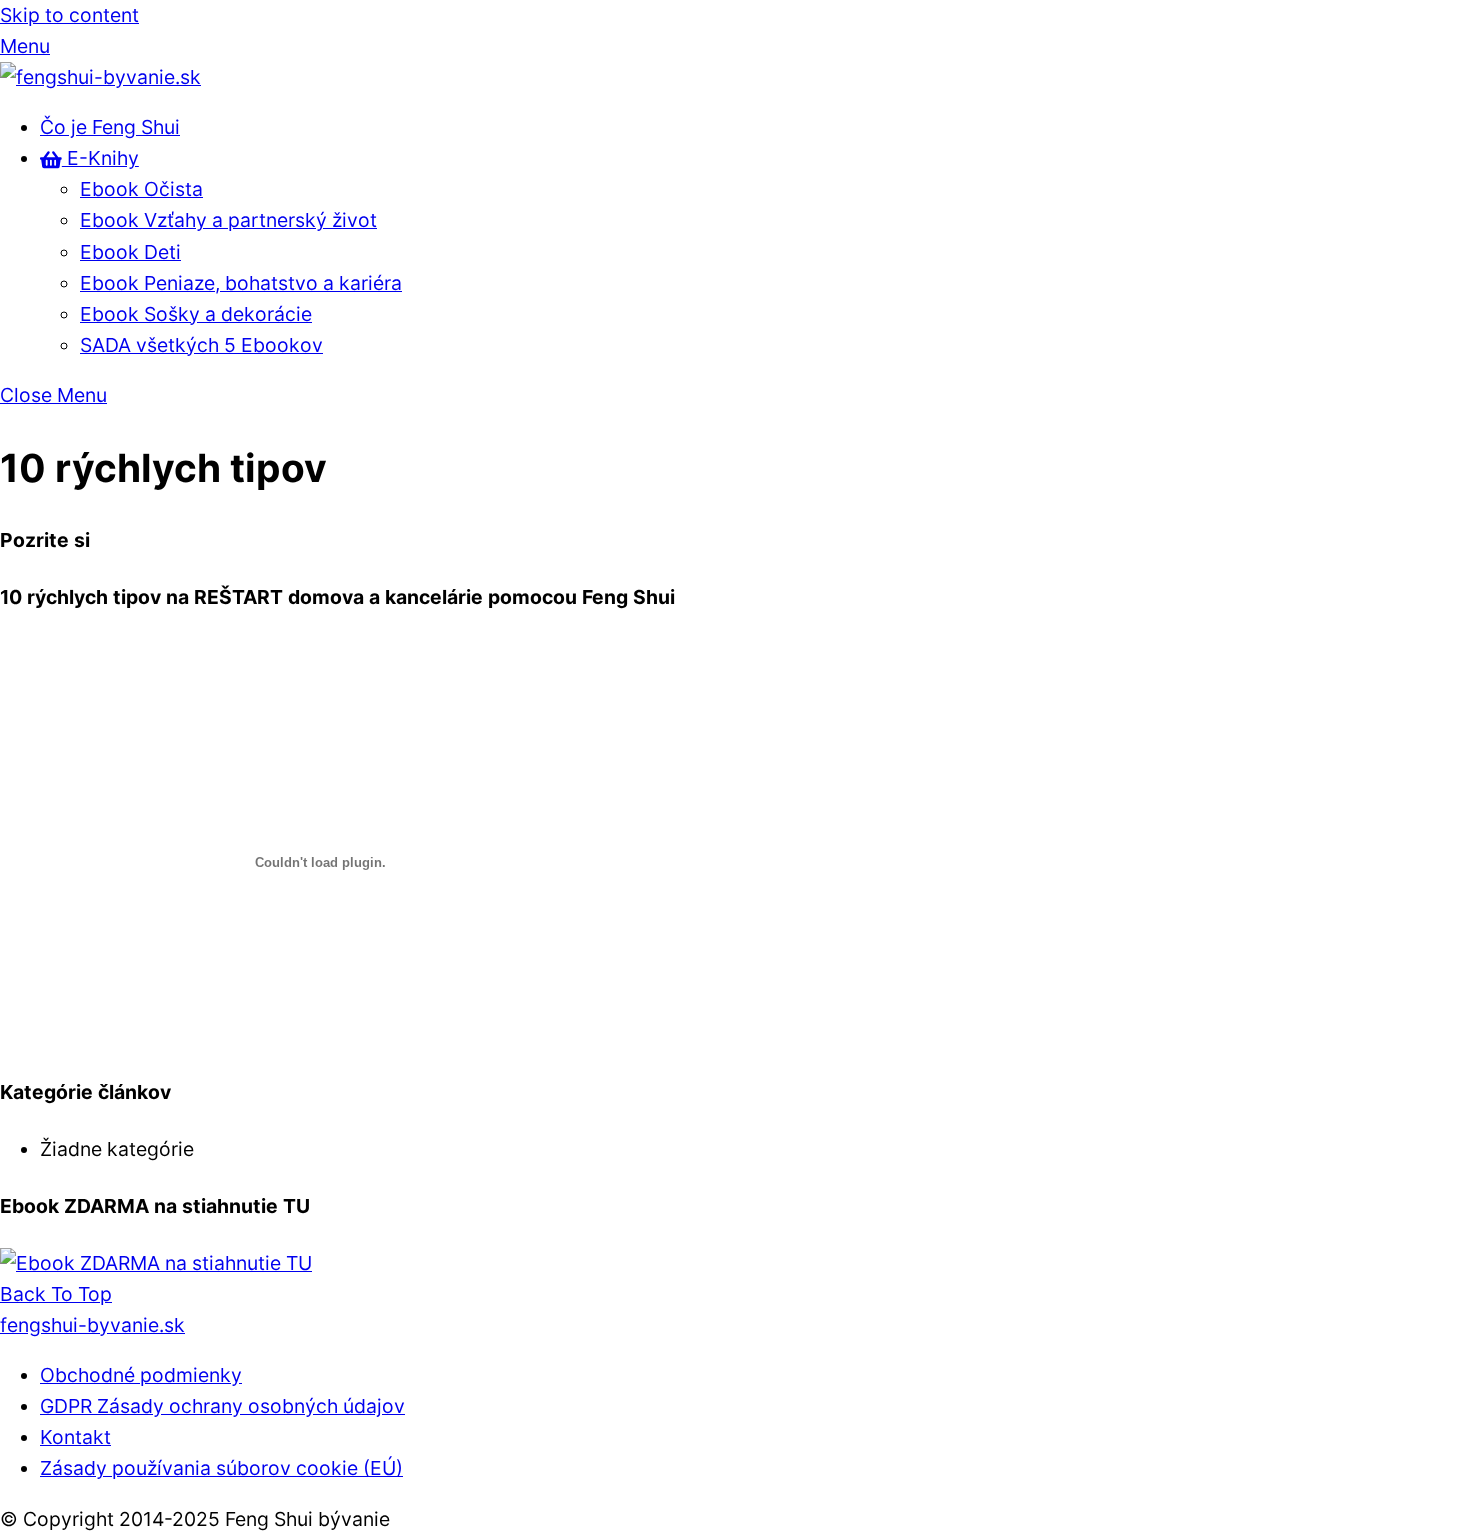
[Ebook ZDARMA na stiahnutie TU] (156, 1263)
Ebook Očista (141, 189)
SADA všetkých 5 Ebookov (201, 345)
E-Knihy (100, 158)
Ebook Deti (130, 252)
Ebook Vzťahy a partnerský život (228, 220)
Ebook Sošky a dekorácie (196, 314)
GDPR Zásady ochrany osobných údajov (222, 1406)
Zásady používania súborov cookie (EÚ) (221, 1468)
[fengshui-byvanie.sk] (100, 77)
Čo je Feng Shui (110, 127)
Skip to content (69, 15)
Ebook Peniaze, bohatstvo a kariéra (241, 283)
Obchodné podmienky (141, 1375)
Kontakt (75, 1437)
